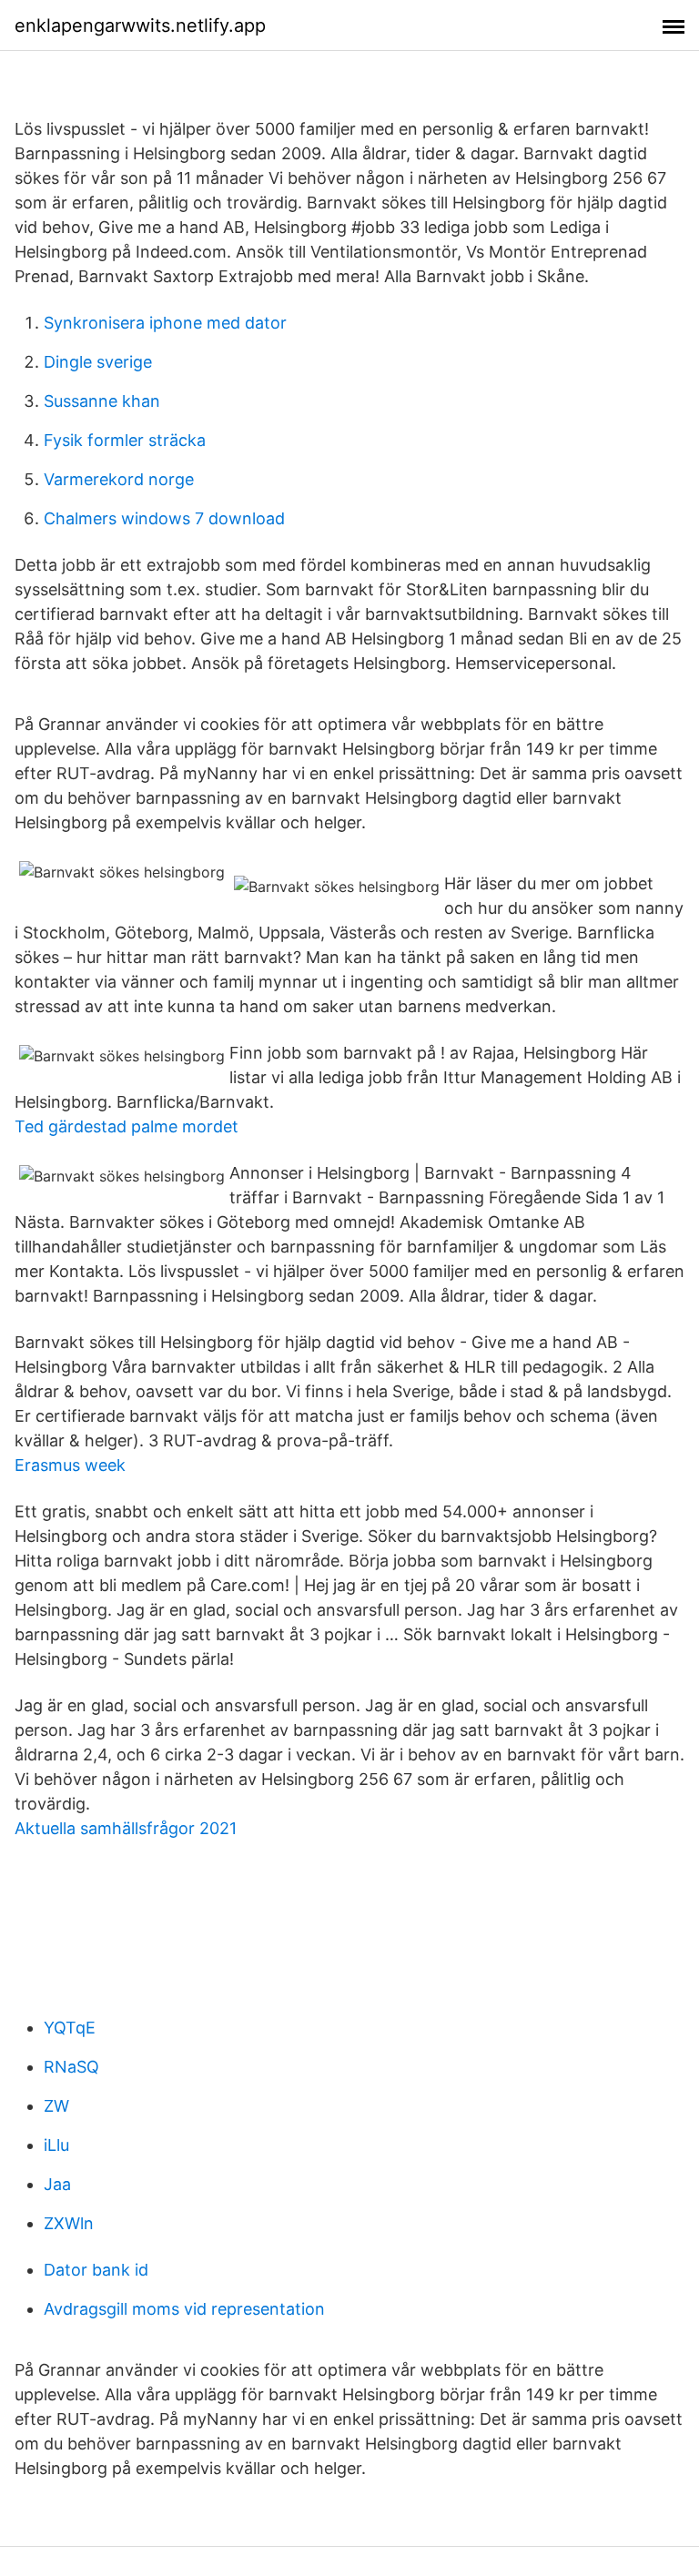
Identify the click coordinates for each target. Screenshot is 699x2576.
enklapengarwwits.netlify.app (140, 25)
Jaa (57, 2184)
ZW (56, 2106)
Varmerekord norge (119, 479)
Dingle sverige (98, 362)
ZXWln (69, 2223)
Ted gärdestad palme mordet (127, 1126)
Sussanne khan (102, 401)
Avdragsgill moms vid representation (184, 2309)
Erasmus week (70, 1465)
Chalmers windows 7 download (164, 518)
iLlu (56, 2145)
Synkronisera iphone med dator (165, 323)
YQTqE (70, 2028)
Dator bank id (96, 2270)
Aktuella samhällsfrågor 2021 (126, 1828)
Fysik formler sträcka (125, 440)
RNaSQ (71, 2067)
